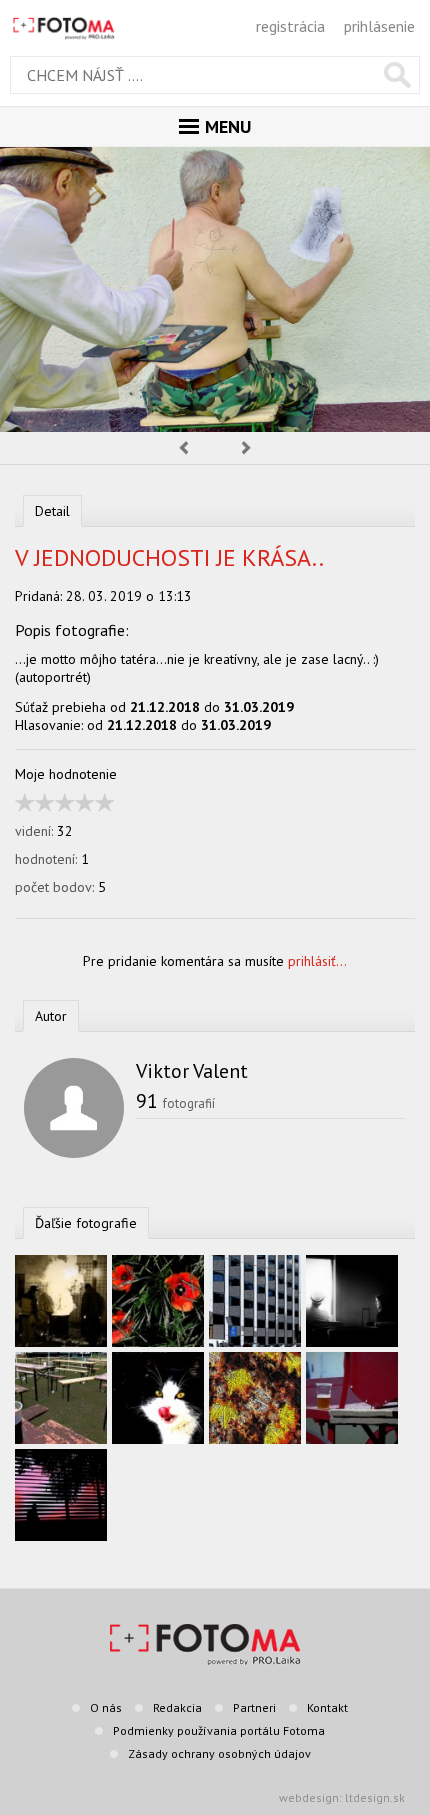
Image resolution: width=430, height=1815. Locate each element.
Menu (228, 126)
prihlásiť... (317, 961)
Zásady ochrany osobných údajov (219, 1753)
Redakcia (177, 1707)
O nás (106, 1707)
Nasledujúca (247, 448)
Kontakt (327, 1707)
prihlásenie (379, 26)
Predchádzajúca (183, 448)
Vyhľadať (397, 75)
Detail (52, 511)
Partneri (254, 1707)
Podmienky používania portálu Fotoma (219, 1730)
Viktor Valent (192, 1071)
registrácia (290, 26)
